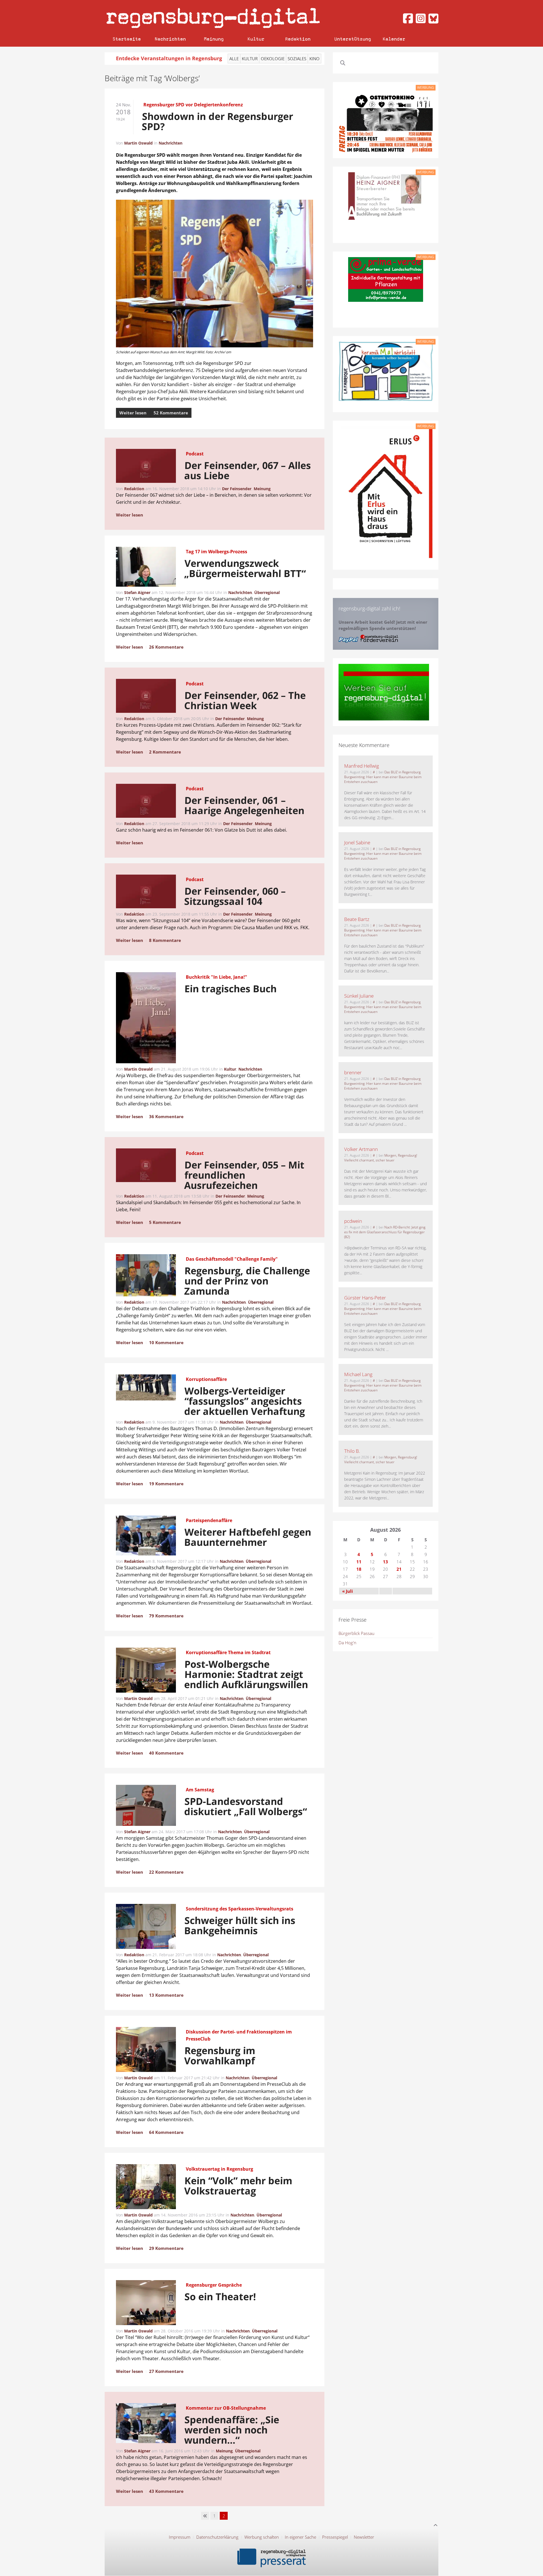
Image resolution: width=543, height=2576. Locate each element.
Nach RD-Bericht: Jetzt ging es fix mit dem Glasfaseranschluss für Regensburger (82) (385, 1232)
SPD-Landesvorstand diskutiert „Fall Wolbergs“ (246, 1806)
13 (385, 1562)
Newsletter (364, 2537)
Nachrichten (170, 39)
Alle (234, 59)
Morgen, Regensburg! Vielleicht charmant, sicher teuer (381, 1158)
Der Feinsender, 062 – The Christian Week (245, 700)
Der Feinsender (237, 489)
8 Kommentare (165, 940)
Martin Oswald (138, 143)
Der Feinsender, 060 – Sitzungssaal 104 (235, 896)
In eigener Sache (300, 2537)
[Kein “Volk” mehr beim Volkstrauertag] (146, 2188)
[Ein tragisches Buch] (146, 1019)
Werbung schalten (262, 2537)
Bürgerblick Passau (356, 1633)
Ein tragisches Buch (231, 989)
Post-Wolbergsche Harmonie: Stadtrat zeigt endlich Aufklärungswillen (246, 1674)
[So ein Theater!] (146, 2304)
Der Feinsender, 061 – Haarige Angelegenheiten (245, 805)
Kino (314, 59)
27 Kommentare (166, 2371)
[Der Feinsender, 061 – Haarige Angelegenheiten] (146, 802)
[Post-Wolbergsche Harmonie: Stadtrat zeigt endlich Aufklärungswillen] (146, 1671)
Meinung (214, 39)
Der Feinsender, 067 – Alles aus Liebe (248, 470)
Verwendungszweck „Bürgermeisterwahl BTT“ (245, 568)
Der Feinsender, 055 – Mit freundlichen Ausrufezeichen (244, 1175)
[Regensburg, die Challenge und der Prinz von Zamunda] (146, 1276)
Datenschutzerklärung (217, 2537)
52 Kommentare (171, 413)
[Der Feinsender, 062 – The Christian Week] (146, 697)
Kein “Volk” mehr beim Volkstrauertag (238, 2186)
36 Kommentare (166, 1116)
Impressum (180, 2537)
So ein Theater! (220, 2297)
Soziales (297, 59)
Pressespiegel (335, 2537)
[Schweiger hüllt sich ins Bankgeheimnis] (146, 1927)
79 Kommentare (166, 1616)
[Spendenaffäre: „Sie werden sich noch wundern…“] (146, 2424)
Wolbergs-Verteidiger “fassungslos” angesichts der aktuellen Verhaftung (245, 1401)
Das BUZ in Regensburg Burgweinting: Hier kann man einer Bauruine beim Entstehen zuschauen (383, 777)
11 (359, 1562)
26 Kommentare (166, 647)
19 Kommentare (166, 1484)
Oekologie (273, 59)
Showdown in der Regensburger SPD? (218, 121)
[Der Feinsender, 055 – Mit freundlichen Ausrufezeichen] (146, 1166)
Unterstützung (353, 39)
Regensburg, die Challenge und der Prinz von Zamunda (247, 1281)
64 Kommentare (166, 2132)
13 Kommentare (166, 1995)
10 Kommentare (166, 1342)
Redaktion (298, 39)
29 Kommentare (166, 2248)
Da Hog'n (347, 1643)
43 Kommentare (166, 2491)
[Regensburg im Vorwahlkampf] (146, 2050)
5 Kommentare (165, 1222)
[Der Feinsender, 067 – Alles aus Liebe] (146, 467)
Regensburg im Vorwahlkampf (220, 2056)
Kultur (256, 39)
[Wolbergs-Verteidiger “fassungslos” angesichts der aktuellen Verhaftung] (146, 1388)
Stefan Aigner (137, 592)
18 (359, 1569)
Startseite (127, 39)
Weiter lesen (133, 413)
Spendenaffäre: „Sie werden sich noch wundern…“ (232, 2430)
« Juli (348, 1591)
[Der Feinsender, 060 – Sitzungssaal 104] (146, 892)
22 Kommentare (166, 1872)
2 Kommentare (165, 752)
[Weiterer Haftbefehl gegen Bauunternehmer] (146, 1536)
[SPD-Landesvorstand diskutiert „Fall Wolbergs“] (146, 1806)
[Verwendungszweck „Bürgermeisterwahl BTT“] (146, 568)
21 (399, 1569)
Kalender (394, 39)
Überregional (267, 592)
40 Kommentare (166, 1753)
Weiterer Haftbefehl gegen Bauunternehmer (248, 1537)
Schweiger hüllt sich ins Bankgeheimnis (240, 1925)
